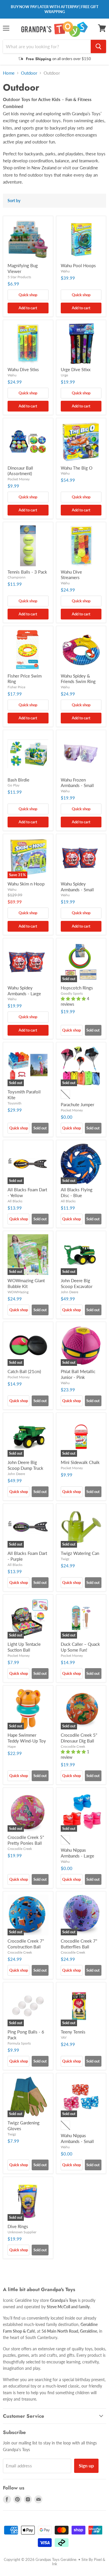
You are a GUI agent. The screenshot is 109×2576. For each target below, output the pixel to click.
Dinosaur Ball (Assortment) (20, 471)
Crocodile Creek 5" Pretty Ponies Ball (26, 1840)
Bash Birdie (18, 780)
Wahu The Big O (77, 468)
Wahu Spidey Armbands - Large (24, 991)
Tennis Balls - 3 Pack (27, 572)
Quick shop (28, 295)
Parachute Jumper (77, 1104)
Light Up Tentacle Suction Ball (24, 1647)
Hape (12, 1746)
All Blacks (15, 1201)
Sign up (86, 2465)
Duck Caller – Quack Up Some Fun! (80, 1647)
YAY (64, 2037)
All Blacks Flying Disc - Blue (77, 1192)
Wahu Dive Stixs (23, 369)
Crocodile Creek (73, 1746)
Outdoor (29, 73)
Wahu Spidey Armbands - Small (77, 887)
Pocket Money (19, 479)
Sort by (14, 201)
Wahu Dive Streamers (71, 575)
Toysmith (15, 1103)
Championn (17, 577)
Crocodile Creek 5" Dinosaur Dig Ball (79, 1738)
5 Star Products (19, 277)
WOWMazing (18, 1292)
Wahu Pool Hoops (78, 265)
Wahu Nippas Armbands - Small (77, 2138)
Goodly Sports (72, 993)
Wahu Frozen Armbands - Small (77, 783)
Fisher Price (16, 687)
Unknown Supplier (22, 2232)
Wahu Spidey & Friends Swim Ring (78, 679)
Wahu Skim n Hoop (26, 884)
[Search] (98, 46)
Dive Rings (18, 2226)
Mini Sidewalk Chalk (80, 1462)
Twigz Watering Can (80, 1553)
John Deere (69, 1292)
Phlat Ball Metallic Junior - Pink (78, 1374)
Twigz (65, 1559)
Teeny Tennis (73, 2032)
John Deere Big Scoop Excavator (77, 1283)
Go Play (14, 785)
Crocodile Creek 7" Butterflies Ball (79, 1944)
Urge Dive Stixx (76, 369)
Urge (64, 375)
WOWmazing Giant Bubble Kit (26, 1283)
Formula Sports (19, 2043)
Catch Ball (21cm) (24, 1371)
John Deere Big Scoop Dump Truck (25, 1465)
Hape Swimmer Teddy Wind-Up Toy (27, 1738)
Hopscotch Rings (77, 988)
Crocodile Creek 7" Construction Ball (26, 1944)
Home (9, 73)
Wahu (65, 271)
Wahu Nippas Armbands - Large (77, 1853)
